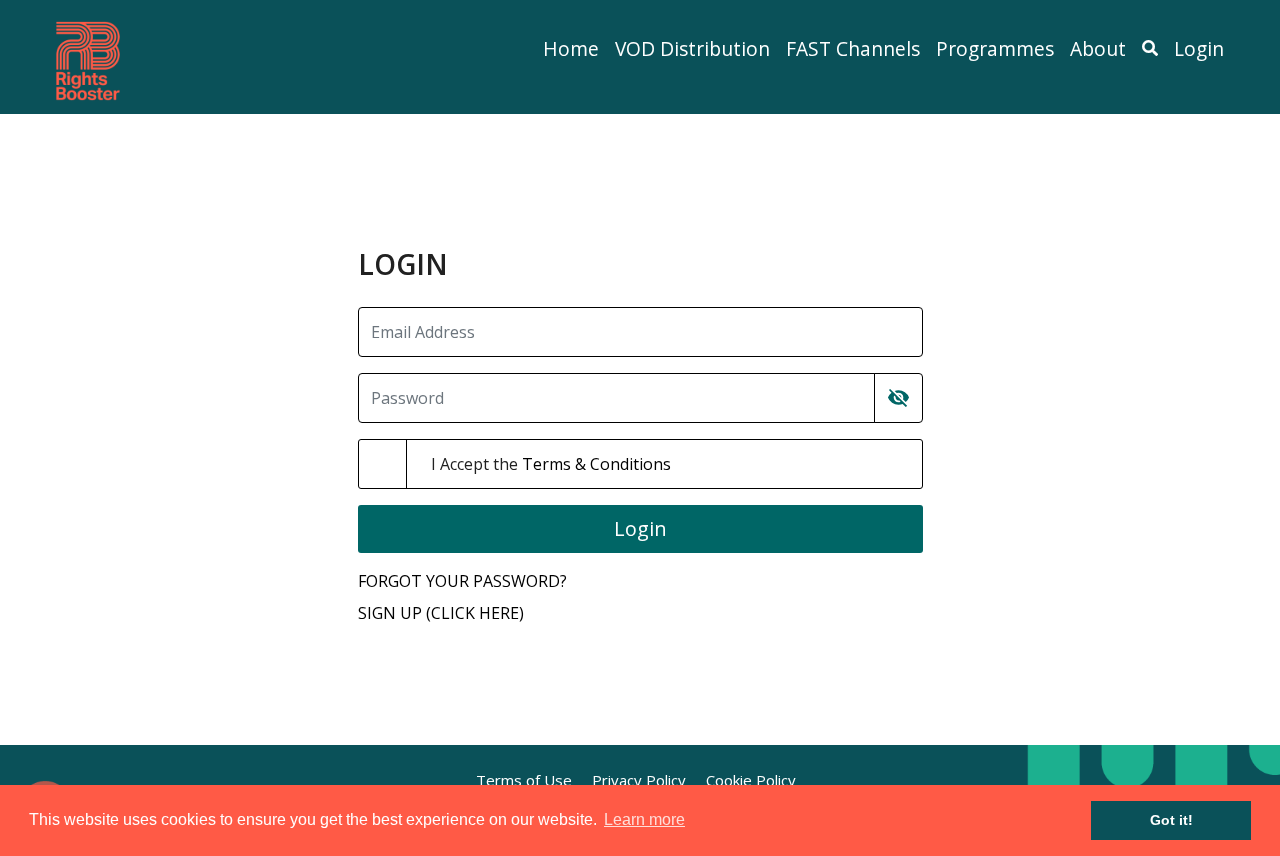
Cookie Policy (751, 780)
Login (1199, 48)
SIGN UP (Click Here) (441, 613)
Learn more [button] (644, 819)
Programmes (995, 48)
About (1098, 48)
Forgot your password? (462, 581)
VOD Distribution (692, 48)
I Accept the (551, 464)
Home (571, 48)
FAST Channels (853, 48)
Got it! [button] (1171, 820)
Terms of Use (524, 780)
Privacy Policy (639, 780)
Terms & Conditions (596, 464)
